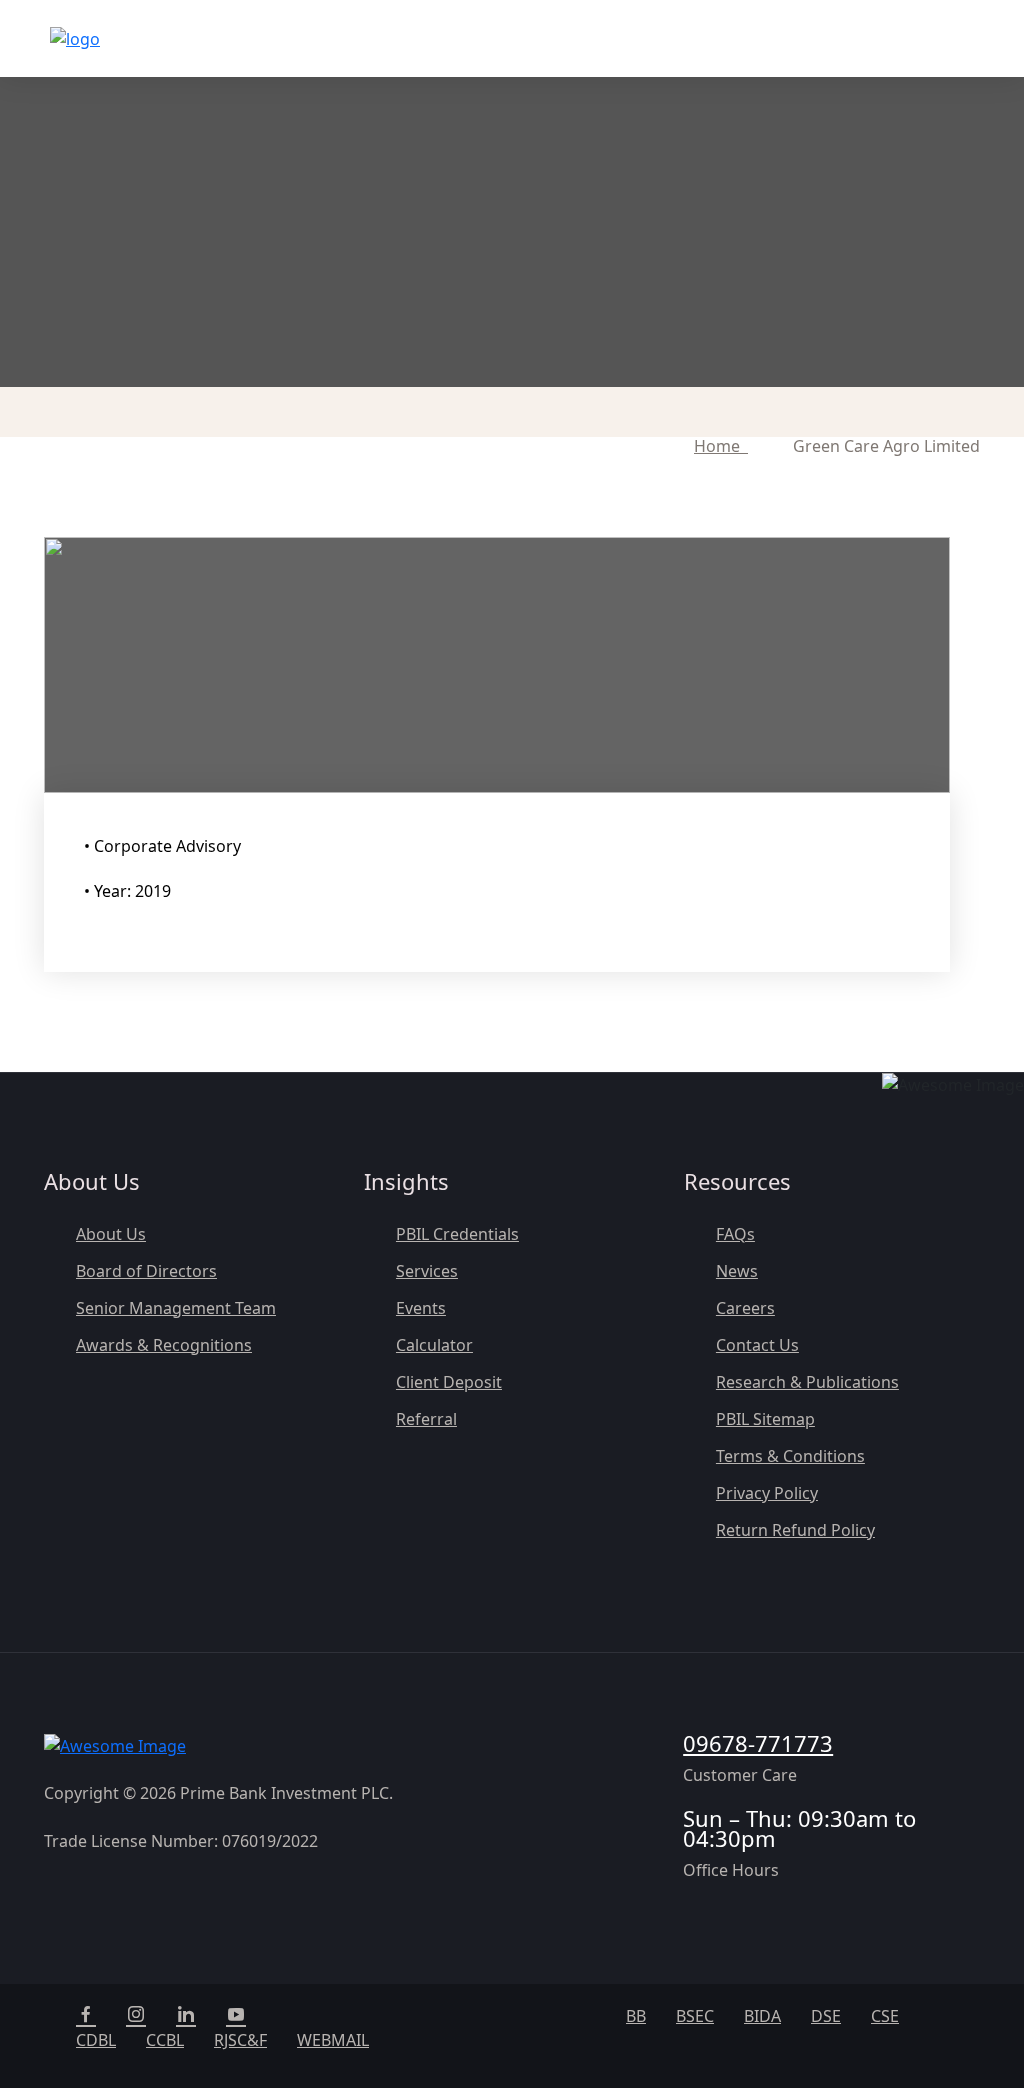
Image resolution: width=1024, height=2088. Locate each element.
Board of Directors (146, 1271)
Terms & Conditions (790, 1456)
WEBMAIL (333, 2040)
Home (721, 446)
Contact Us (757, 1345)
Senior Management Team (176, 1308)
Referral (426, 1419)
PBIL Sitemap (765, 1419)
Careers (745, 1308)
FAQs (735, 1234)
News (737, 1271)
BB (636, 2016)
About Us (111, 1234)
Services (427, 1271)
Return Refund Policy (795, 1530)
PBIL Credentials (457, 1234)
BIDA (762, 2016)
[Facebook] (86, 2016)
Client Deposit (449, 1382)
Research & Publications (807, 1382)
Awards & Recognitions (164, 1345)
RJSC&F (240, 2040)
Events (421, 1308)
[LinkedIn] (186, 2016)
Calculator (434, 1345)
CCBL (165, 2040)
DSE (826, 2016)
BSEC (695, 2016)
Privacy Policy (767, 1493)
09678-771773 (758, 1743)
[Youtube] (236, 2016)
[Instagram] (136, 2016)
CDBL (96, 2040)
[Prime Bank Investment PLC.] (75, 39)
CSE (885, 2016)
